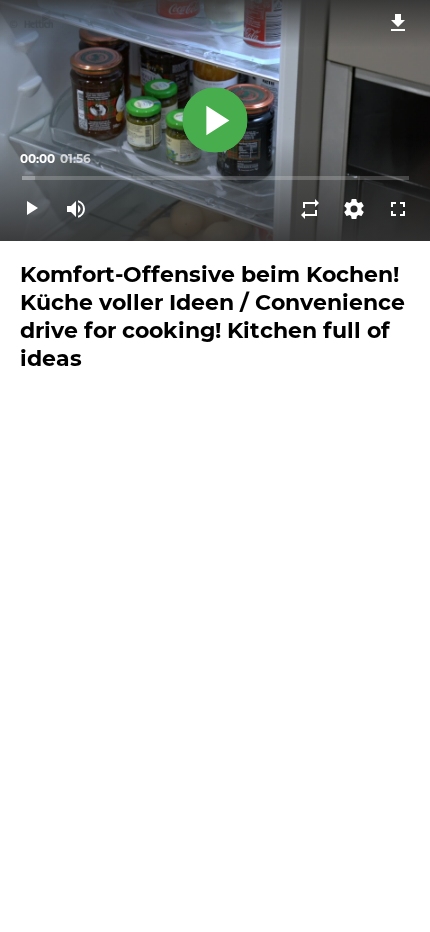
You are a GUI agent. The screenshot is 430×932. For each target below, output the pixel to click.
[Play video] (32, 209)
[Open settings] (354, 209)
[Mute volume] (76, 209)
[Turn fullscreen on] (398, 209)
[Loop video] (310, 209)
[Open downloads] (398, 22)
